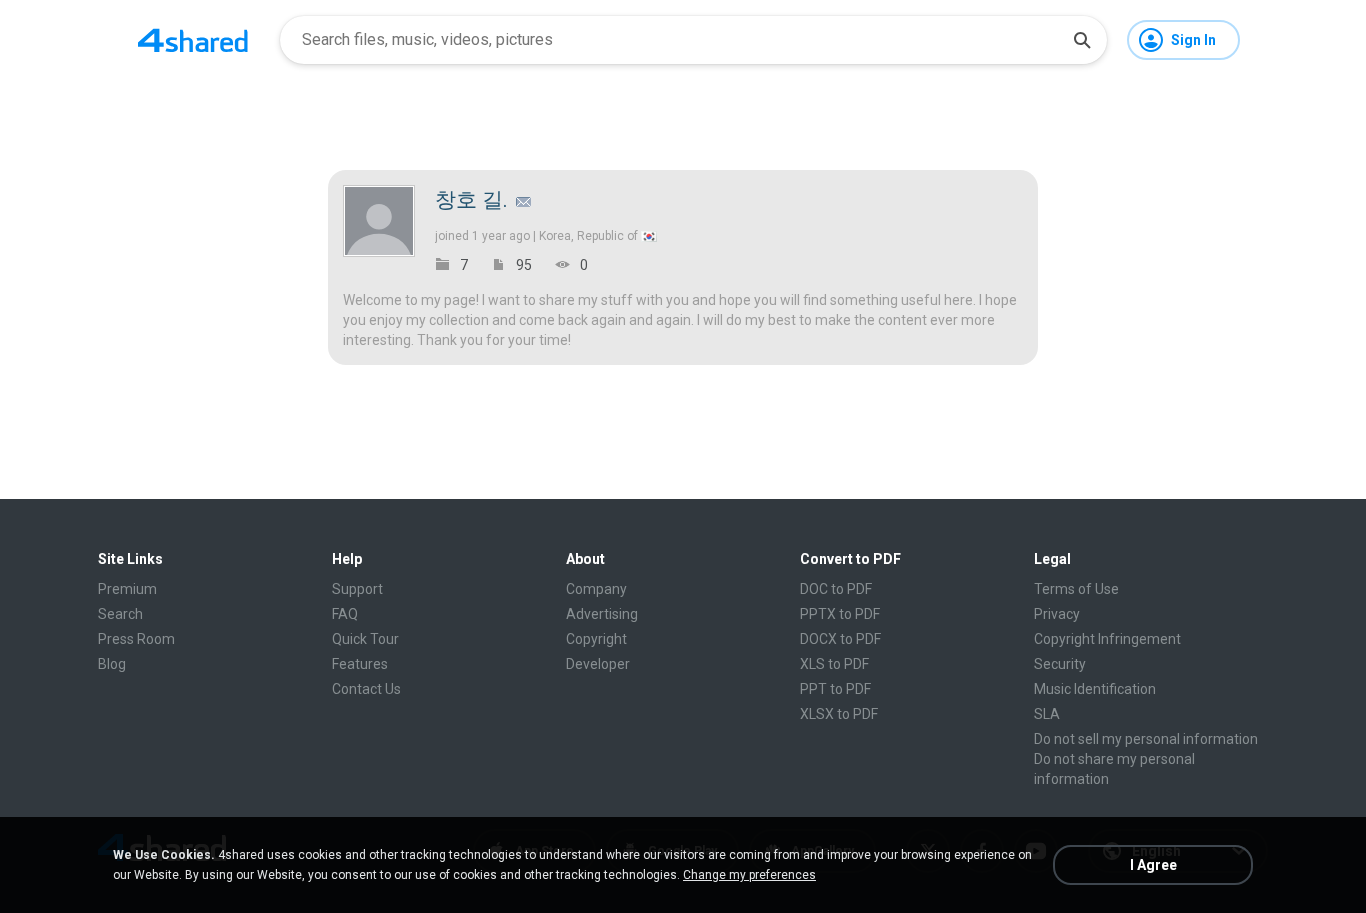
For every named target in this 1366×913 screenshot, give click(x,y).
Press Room (136, 639)
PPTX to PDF (840, 614)
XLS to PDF (834, 664)
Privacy (1057, 614)
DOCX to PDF (840, 639)
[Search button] (1082, 40)
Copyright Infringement (1107, 639)
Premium (127, 589)
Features (360, 664)
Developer (598, 664)
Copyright (596, 639)
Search (120, 614)
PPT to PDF (835, 689)
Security (1060, 664)
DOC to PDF (836, 589)
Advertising (602, 614)
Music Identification (1095, 689)
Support (357, 589)
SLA (1047, 714)
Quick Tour (365, 639)
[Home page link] (193, 40)
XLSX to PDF (839, 714)
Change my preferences (749, 875)
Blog (112, 664)
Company (596, 589)
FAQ (345, 614)
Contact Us (366, 689)
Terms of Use (1076, 589)
